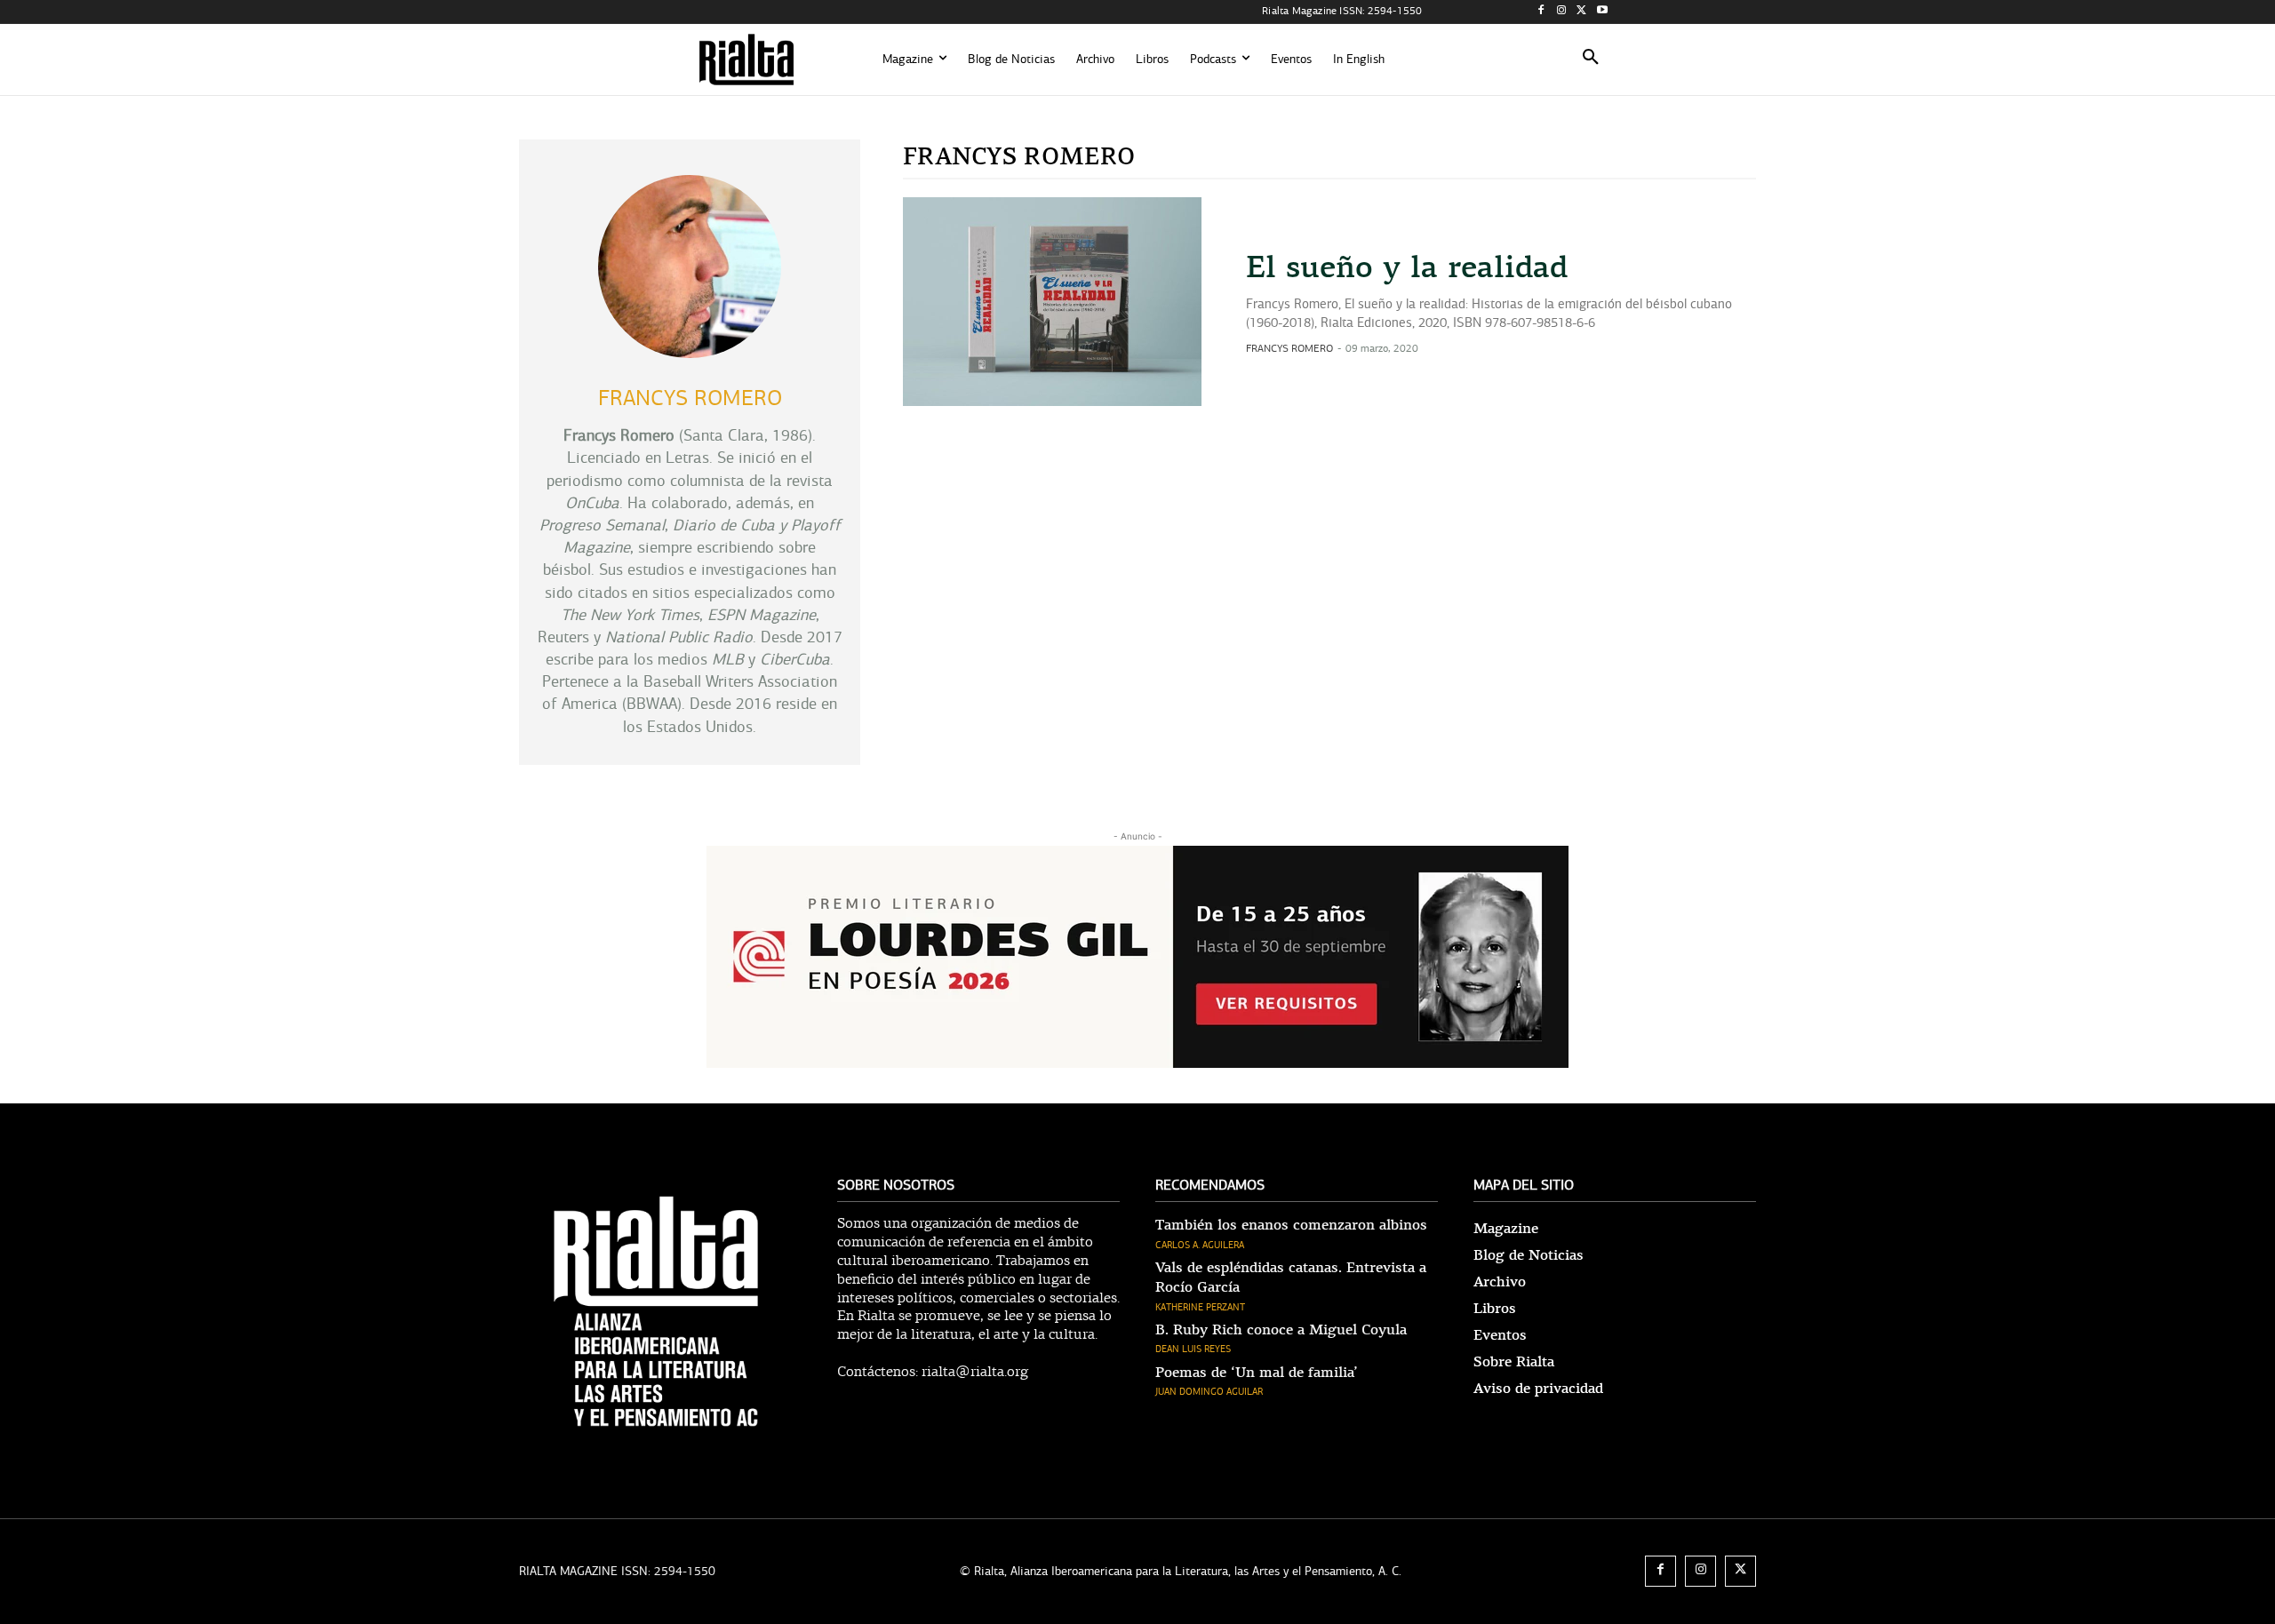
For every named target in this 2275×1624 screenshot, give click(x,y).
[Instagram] (1562, 12)
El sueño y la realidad (1407, 267)
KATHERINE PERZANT (1200, 1307)
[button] (1591, 60)
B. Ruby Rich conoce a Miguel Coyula (1281, 1330)
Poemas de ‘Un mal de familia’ (1257, 1373)
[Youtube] (1602, 12)
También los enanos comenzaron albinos (1291, 1225)
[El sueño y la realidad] (1052, 302)
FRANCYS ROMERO (1289, 348)
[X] (1581, 12)
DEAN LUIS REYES (1193, 1349)
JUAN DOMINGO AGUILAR (1209, 1392)
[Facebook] (1541, 12)
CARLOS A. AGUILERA (1200, 1245)
